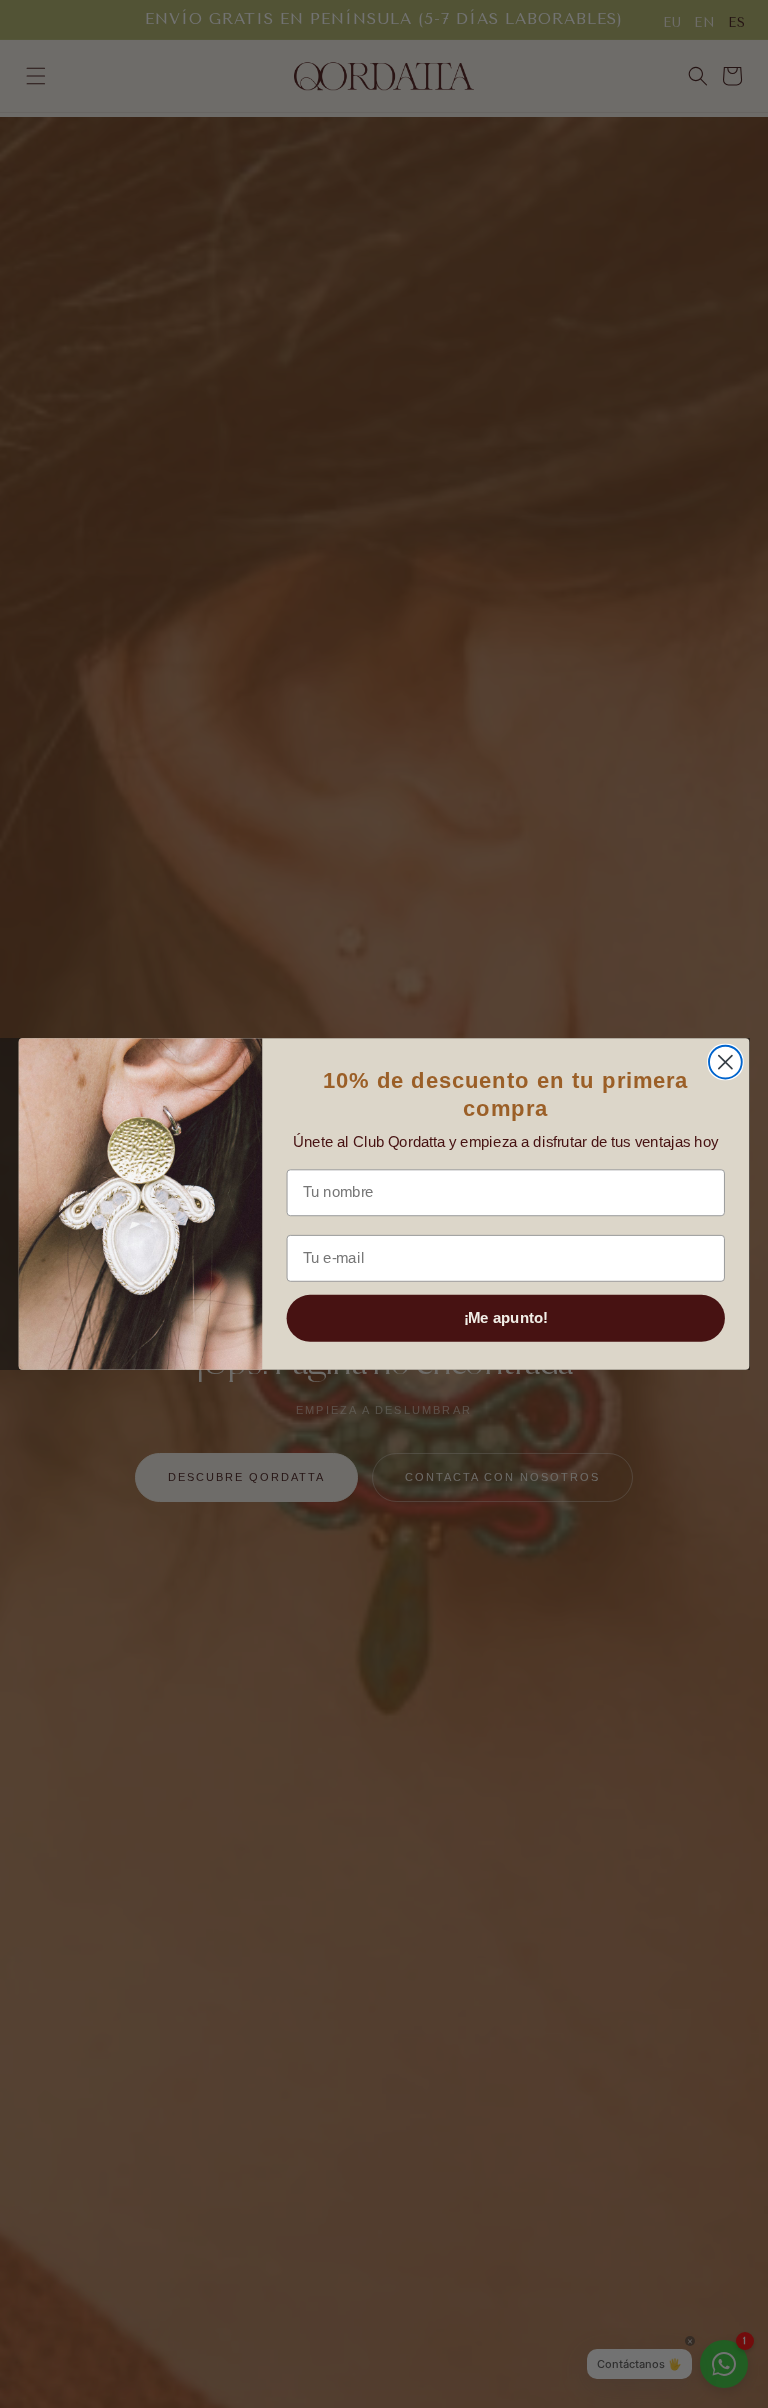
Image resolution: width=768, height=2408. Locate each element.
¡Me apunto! (506, 1318)
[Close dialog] (725, 1062)
